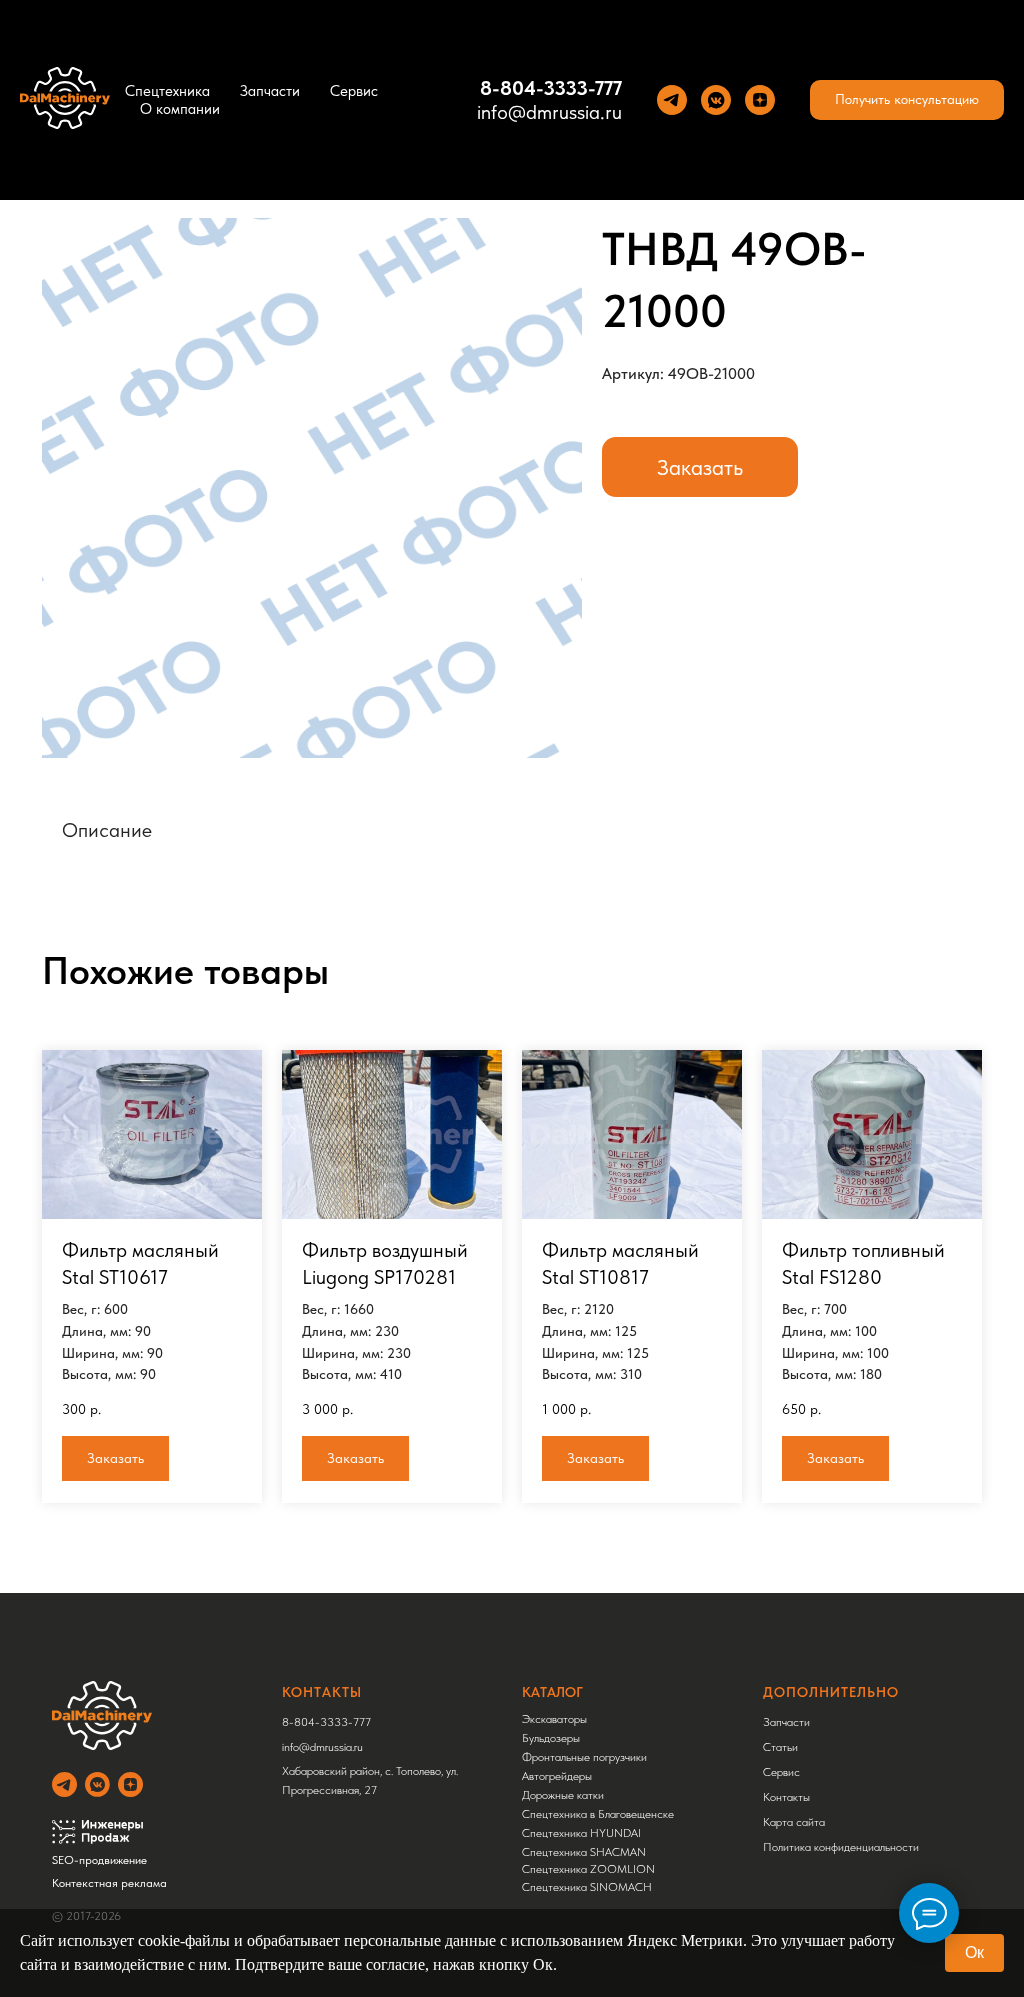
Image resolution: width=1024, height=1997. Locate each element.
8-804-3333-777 (551, 88)
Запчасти (270, 91)
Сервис (354, 91)
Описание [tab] (107, 830)
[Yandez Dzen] (760, 100)
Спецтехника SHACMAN (584, 1852)
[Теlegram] (672, 100)
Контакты (786, 1797)
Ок (974, 1952)
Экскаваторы (554, 1719)
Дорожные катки (563, 1795)
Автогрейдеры (557, 1776)
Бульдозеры (551, 1738)
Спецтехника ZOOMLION (588, 1869)
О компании (180, 109)
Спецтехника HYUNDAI (581, 1833)
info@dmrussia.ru (549, 112)
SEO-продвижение (99, 1860)
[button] (907, 100)
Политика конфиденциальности (841, 1847)
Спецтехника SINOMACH (587, 1887)
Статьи (780, 1747)
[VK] (716, 100)
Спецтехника (167, 91)
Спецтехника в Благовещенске (598, 1814)
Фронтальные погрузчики (584, 1757)
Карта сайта (794, 1822)
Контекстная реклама (109, 1883)
